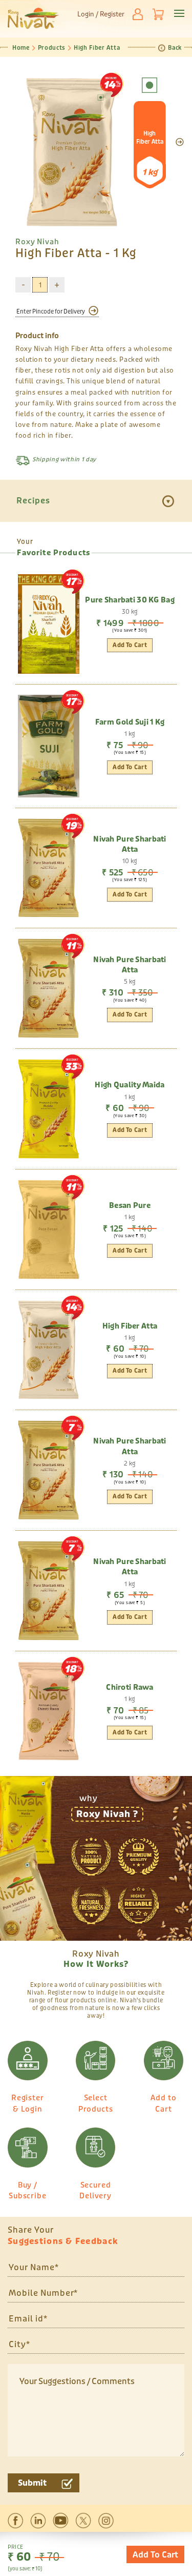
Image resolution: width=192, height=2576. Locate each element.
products (52, 48)
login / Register (101, 14)
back (175, 48)
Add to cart (130, 895)
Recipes (33, 501)
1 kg (130, 734)
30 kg (130, 612)
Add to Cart (155, 2555)
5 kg (130, 982)
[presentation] (180, 142)
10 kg (130, 861)
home (21, 48)
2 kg (130, 1463)
